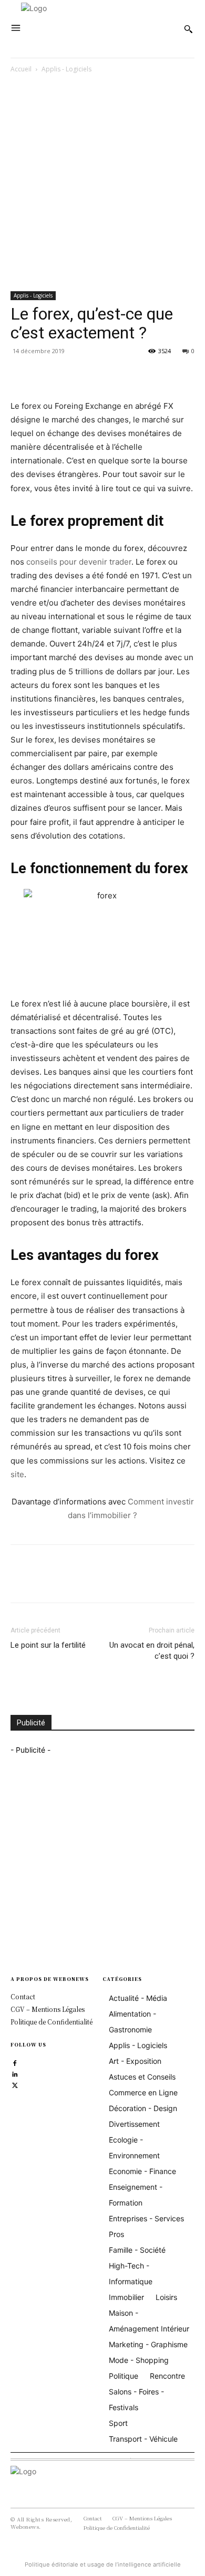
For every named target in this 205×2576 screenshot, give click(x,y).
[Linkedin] (15, 2074)
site (17, 1474)
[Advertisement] (102, 184)
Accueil (21, 69)
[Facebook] (21, 375)
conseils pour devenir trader (79, 562)
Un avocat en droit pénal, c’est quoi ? (152, 1651)
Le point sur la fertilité (48, 1645)
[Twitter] (45, 375)
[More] (118, 375)
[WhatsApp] (94, 375)
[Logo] (100, 29)
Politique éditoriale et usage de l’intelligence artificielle (103, 2564)
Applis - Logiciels (66, 69)
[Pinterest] (69, 375)
